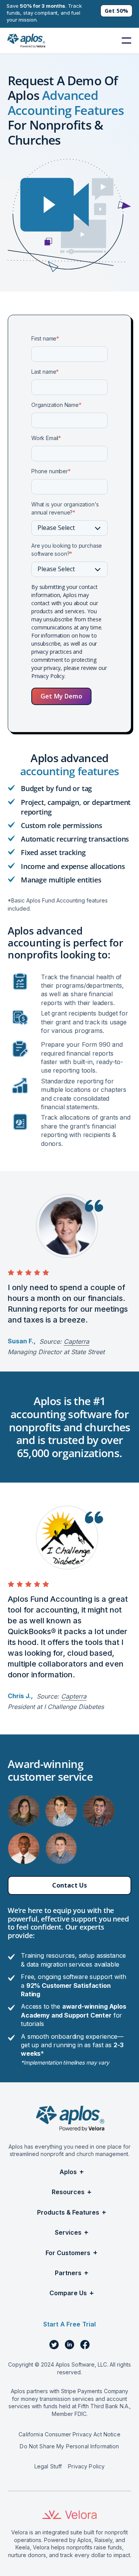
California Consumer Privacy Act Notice (69, 2434)
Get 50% (116, 11)
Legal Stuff (48, 2466)
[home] (26, 41)
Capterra (76, 1341)
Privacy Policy (86, 2466)
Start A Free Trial (70, 2324)
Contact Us (70, 1885)
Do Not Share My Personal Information (69, 2446)
